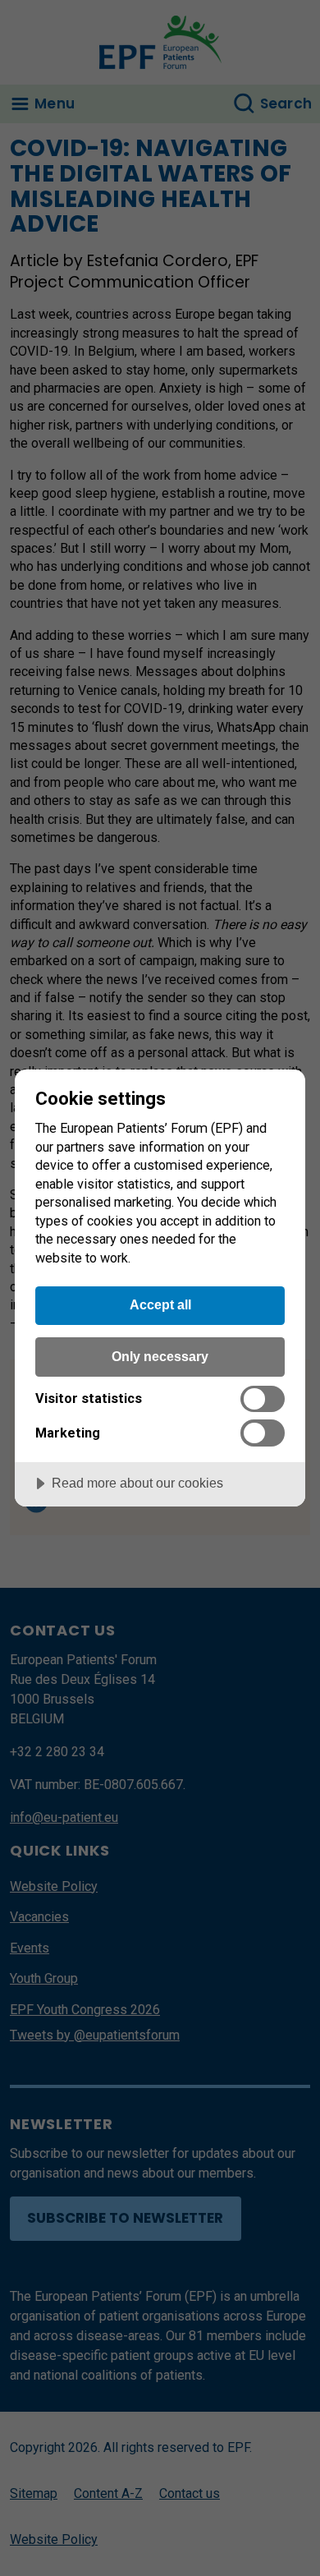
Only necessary (160, 1356)
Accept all (160, 1304)
